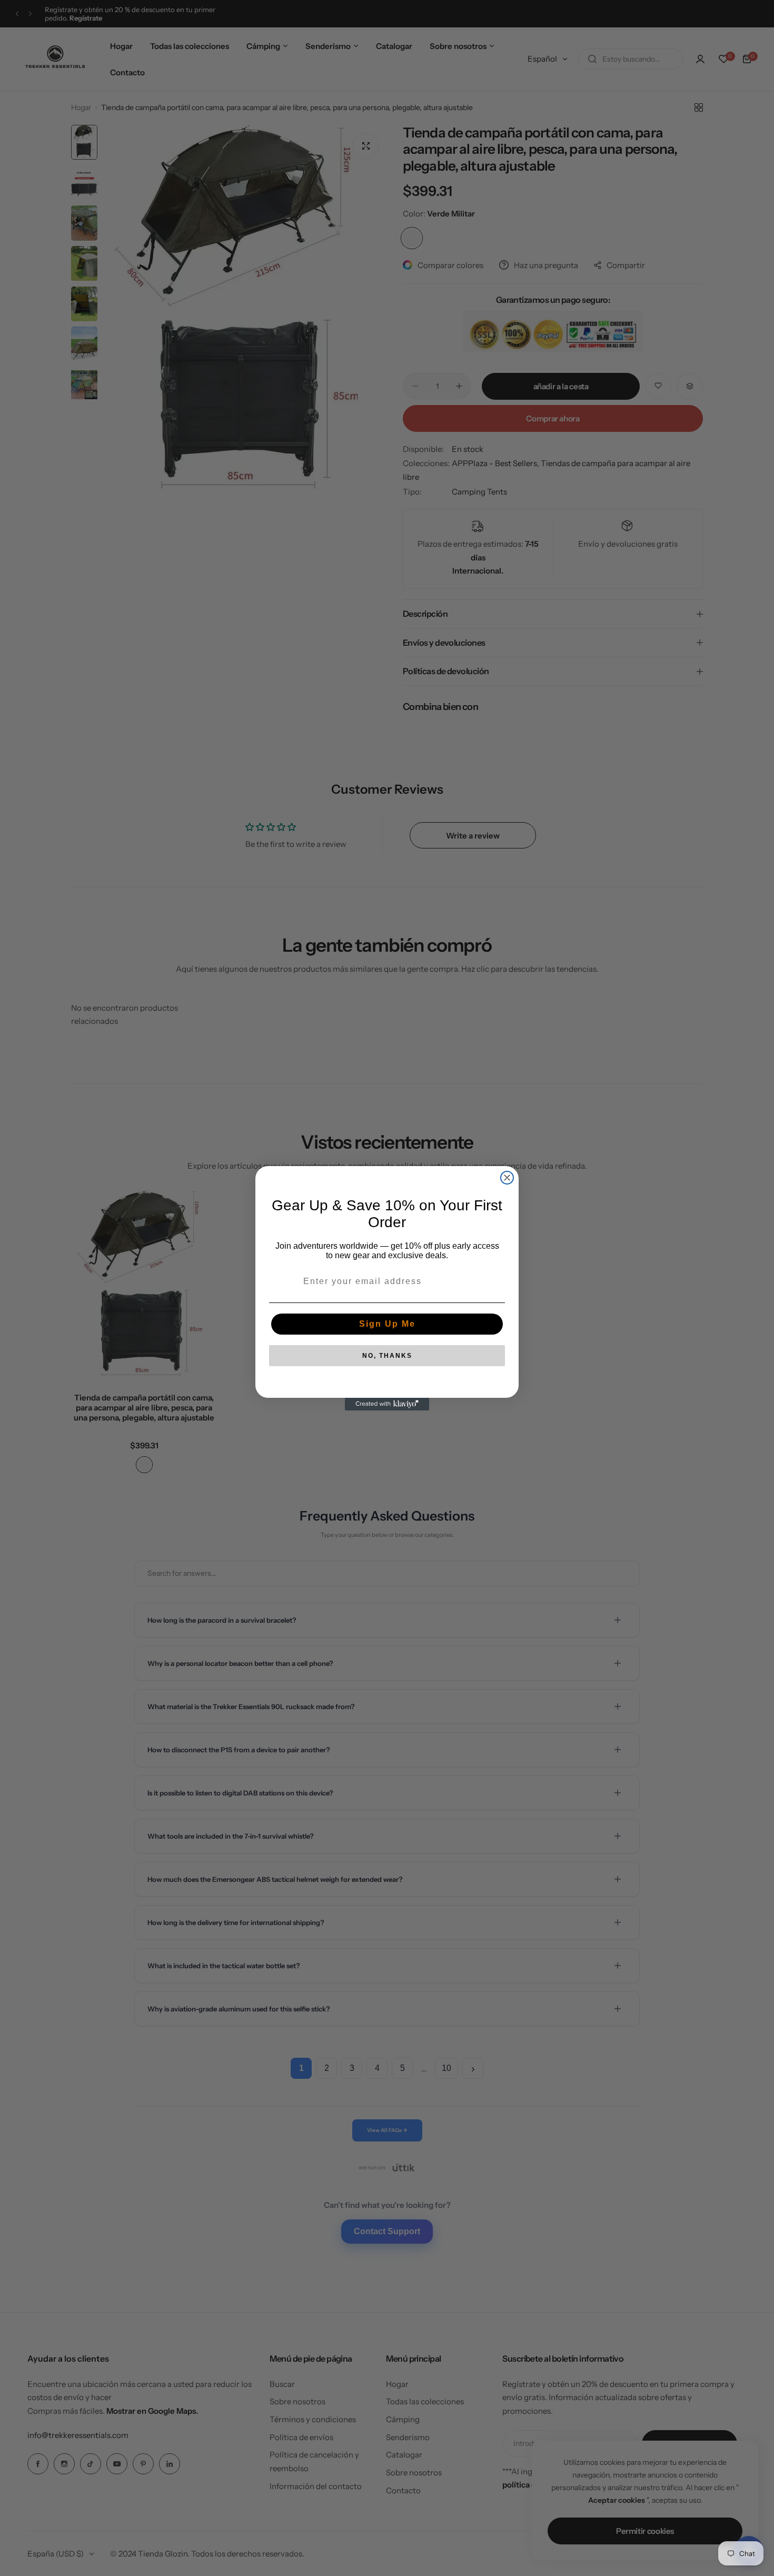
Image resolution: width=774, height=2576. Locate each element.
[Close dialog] (507, 1178)
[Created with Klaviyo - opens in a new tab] (387, 1404)
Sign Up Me (387, 1324)
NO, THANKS (387, 1356)
